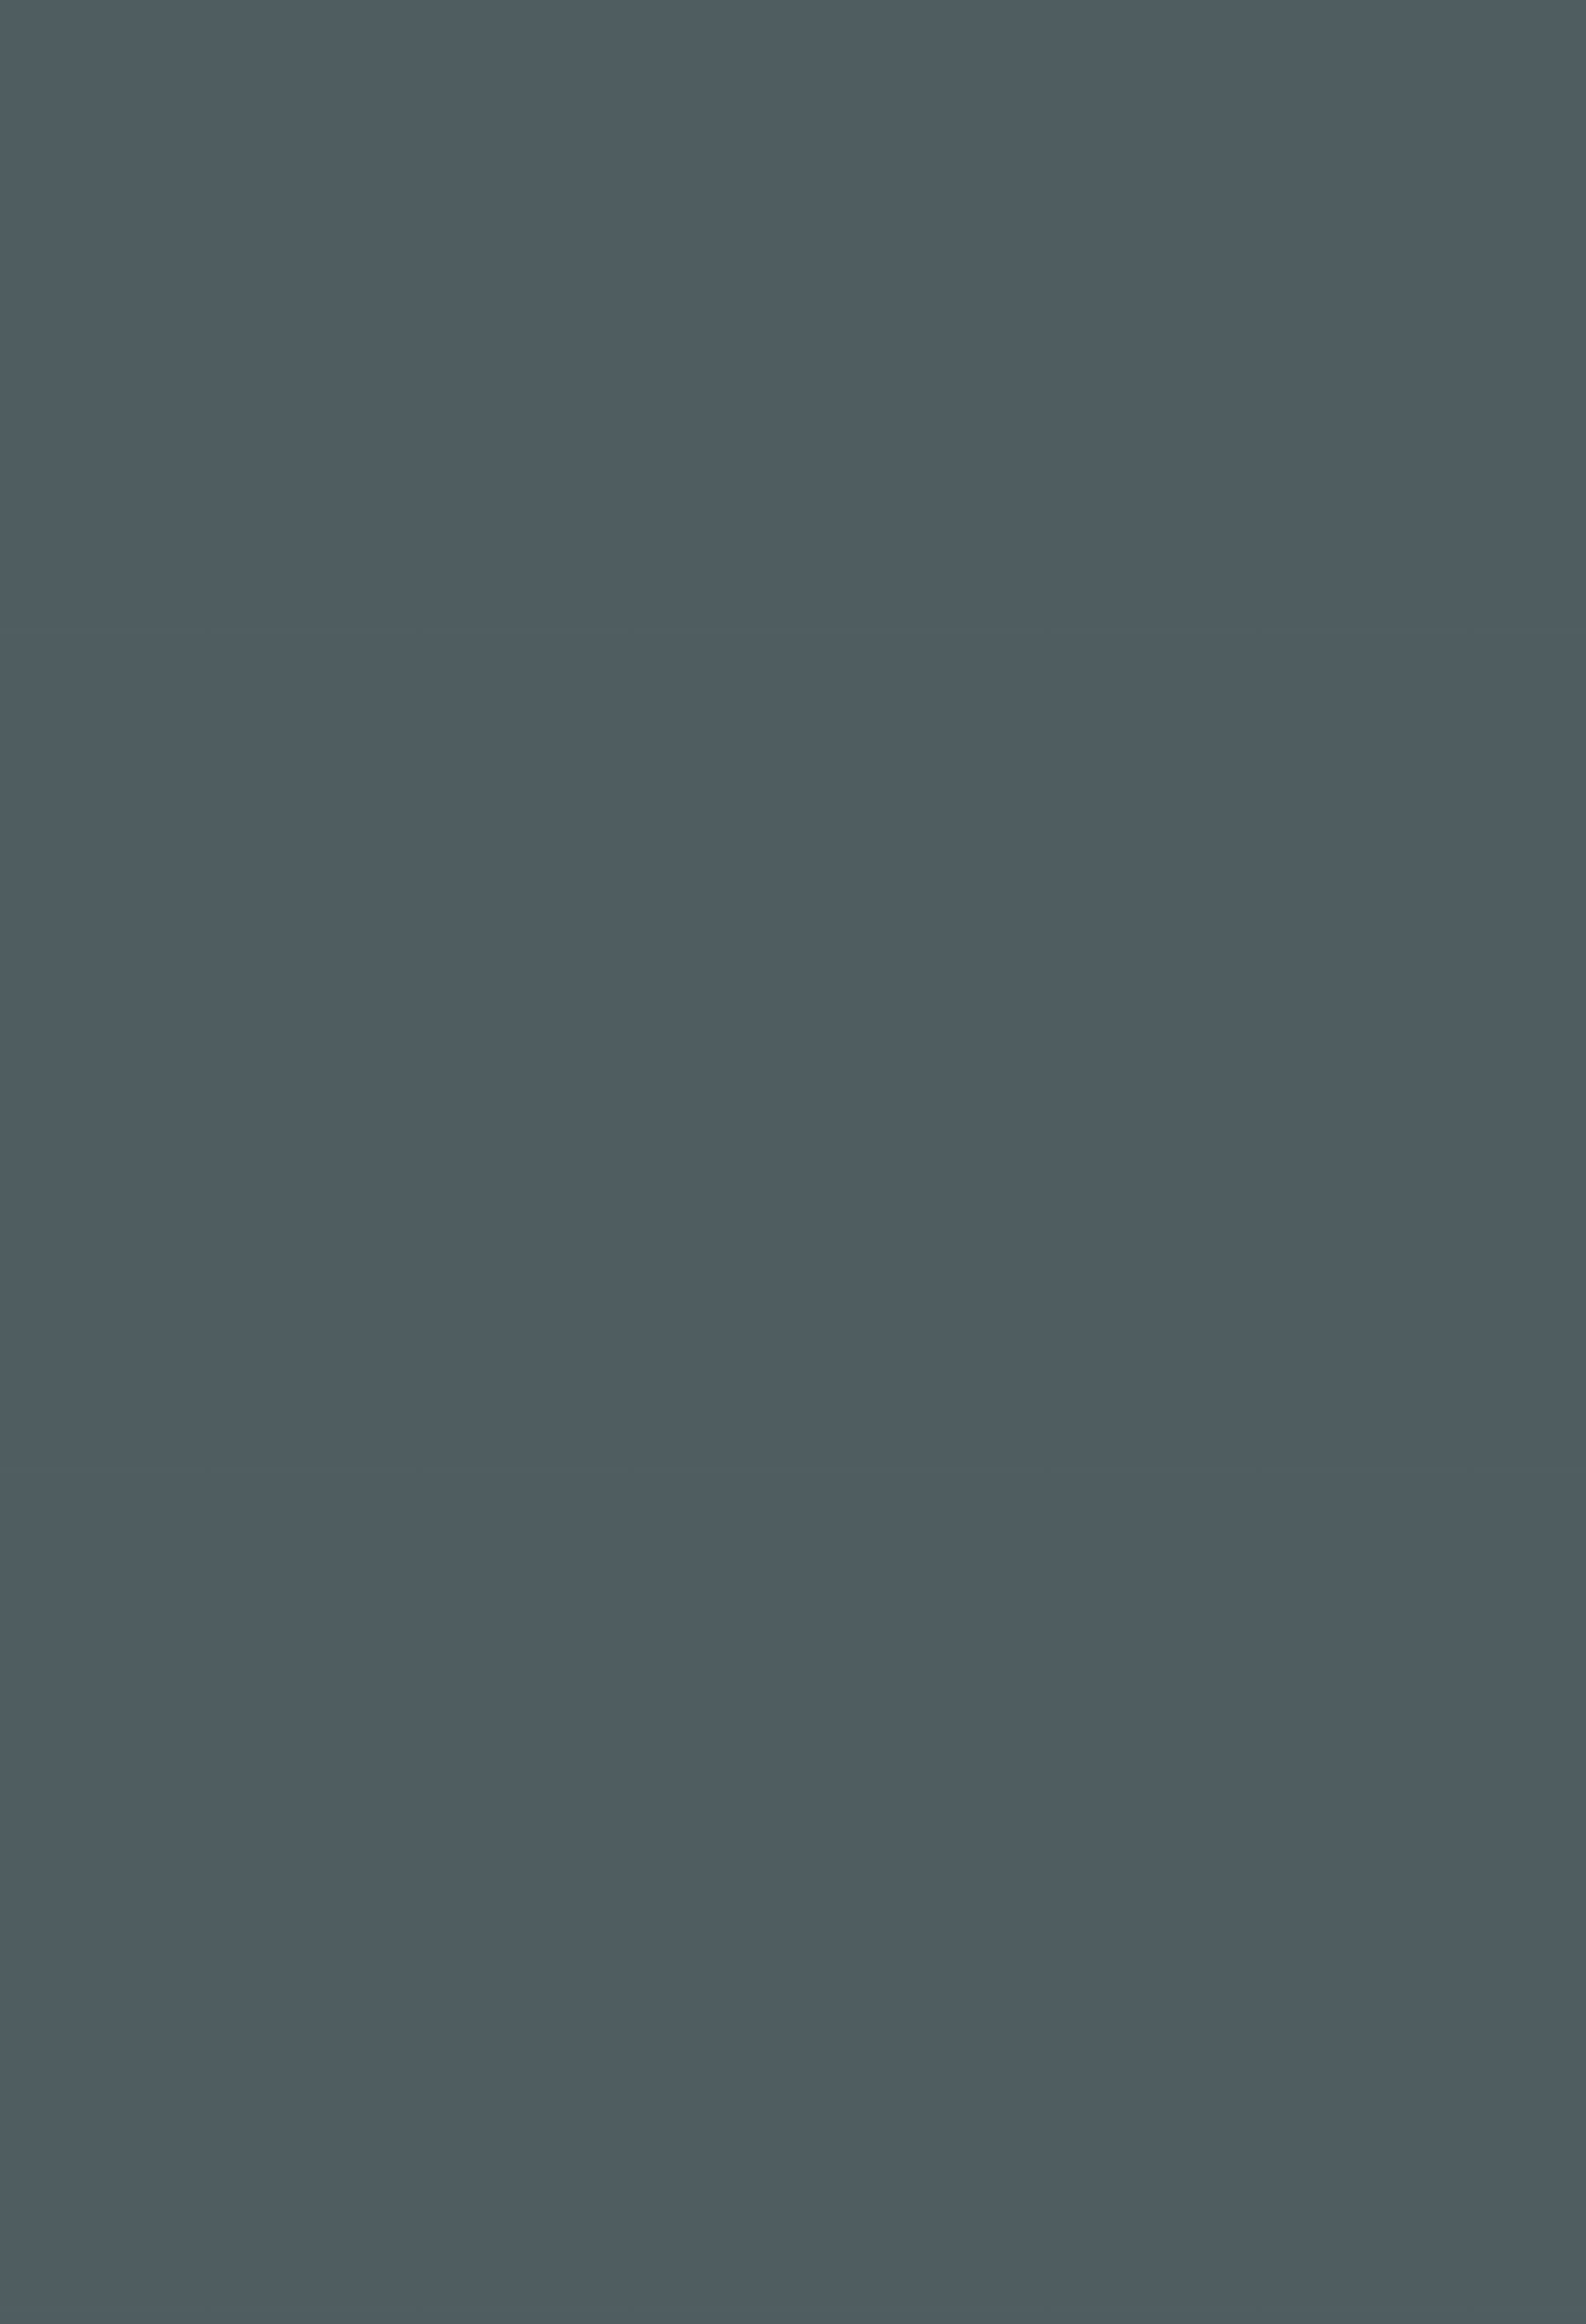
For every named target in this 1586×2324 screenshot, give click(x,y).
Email (652, 1128)
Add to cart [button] (572, 1708)
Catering (731, 46)
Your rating (378, 943)
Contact (1073, 46)
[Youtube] (417, 2103)
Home (502, 46)
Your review (378, 1016)
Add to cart (922, 334)
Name (361, 1128)
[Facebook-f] (354, 2103)
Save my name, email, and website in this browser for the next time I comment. (613, 1216)
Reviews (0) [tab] (374, 683)
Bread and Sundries (898, 392)
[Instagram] (374, 2103)
